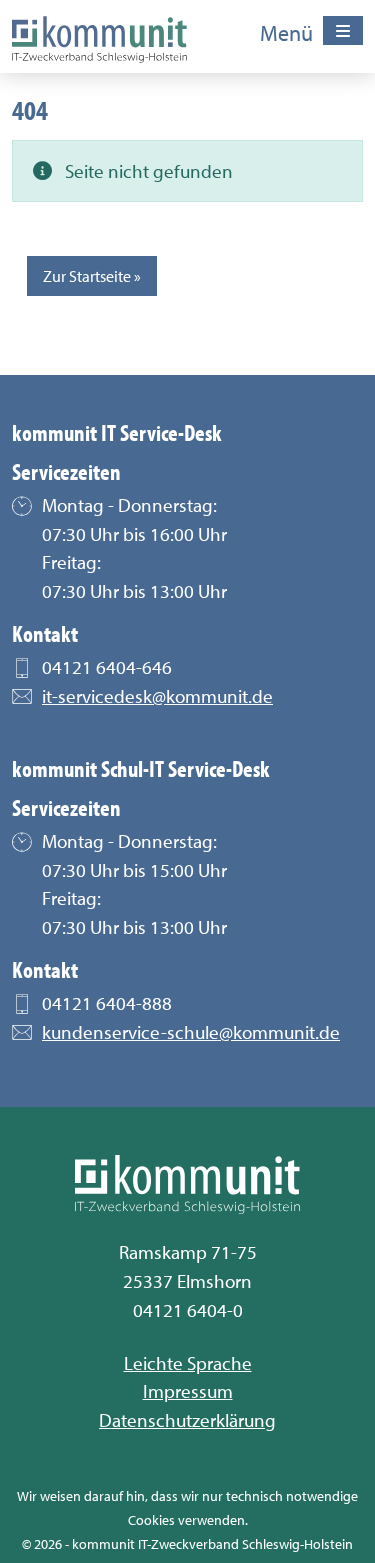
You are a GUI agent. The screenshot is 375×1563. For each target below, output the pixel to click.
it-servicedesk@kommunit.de (157, 696)
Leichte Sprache (188, 1363)
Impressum (188, 1391)
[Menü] (343, 30)
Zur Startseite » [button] (92, 276)
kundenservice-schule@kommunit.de (191, 1032)
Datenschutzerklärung (187, 1420)
